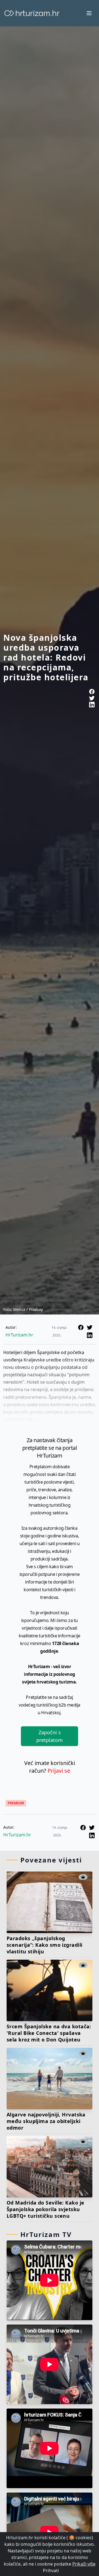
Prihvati (51, 2571)
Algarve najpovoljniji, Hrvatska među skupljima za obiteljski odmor (46, 2121)
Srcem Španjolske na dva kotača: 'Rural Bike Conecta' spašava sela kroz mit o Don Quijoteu (49, 2033)
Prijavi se (59, 1771)
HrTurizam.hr (19, 1335)
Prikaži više (84, 2564)
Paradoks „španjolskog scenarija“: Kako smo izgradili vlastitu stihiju (45, 1945)
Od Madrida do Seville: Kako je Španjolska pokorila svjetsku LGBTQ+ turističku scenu (46, 2209)
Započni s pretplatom (50, 1736)
